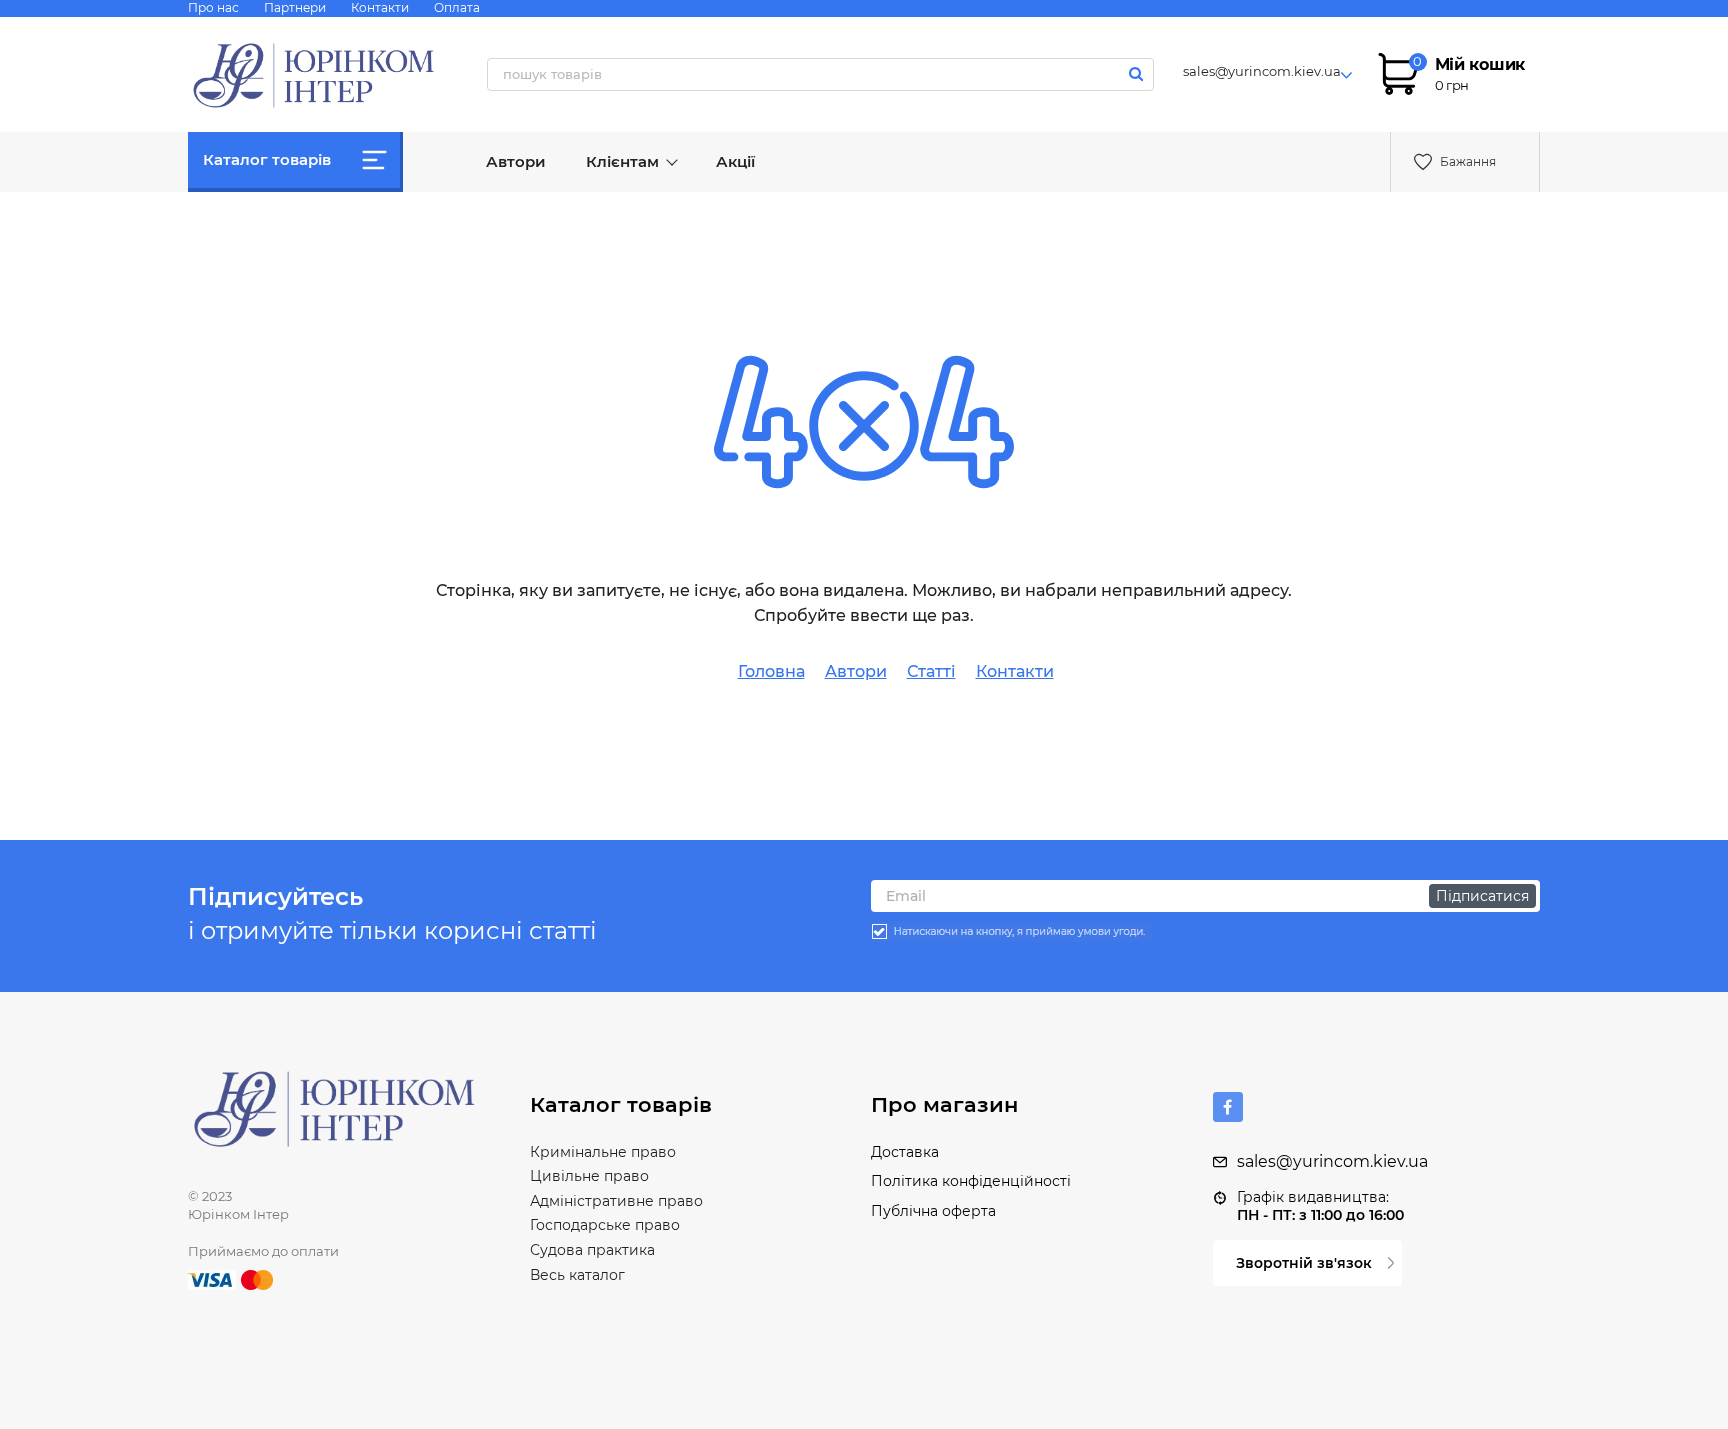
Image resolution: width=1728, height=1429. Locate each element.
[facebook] (1228, 1107)
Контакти (380, 7)
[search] (1136, 73)
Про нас (213, 7)
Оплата (457, 7)
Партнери (295, 7)
